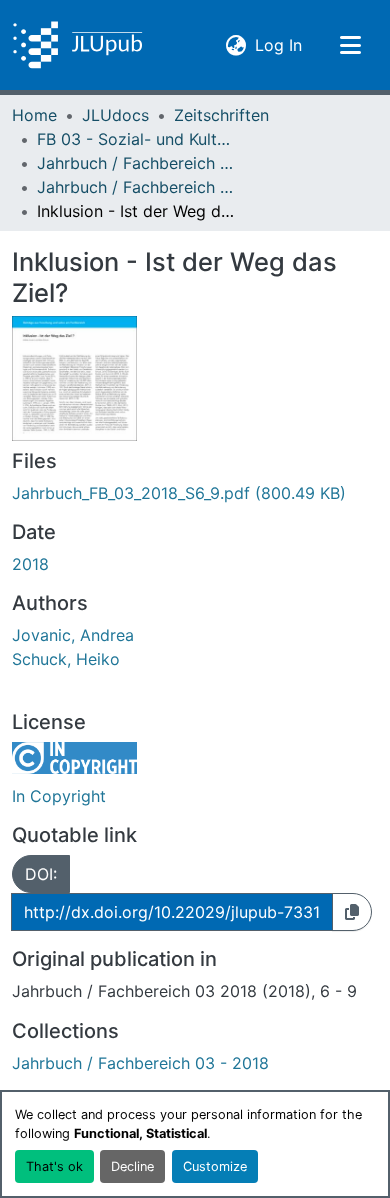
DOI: (41, 874)
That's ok (54, 1166)
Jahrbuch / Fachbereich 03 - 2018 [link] (137, 187)
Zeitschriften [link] (221, 115)
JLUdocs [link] (115, 115)
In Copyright (59, 796)
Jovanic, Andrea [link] (73, 635)
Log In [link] (278, 44)
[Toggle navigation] (350, 45)
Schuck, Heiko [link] (66, 659)
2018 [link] (30, 564)
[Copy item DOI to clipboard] (352, 912)
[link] (195, 493)
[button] (77, 45)
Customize (215, 1166)
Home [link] (34, 115)
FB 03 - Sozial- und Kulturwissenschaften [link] (137, 139)
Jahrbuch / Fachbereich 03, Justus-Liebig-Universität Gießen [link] (137, 163)
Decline (132, 1166)
